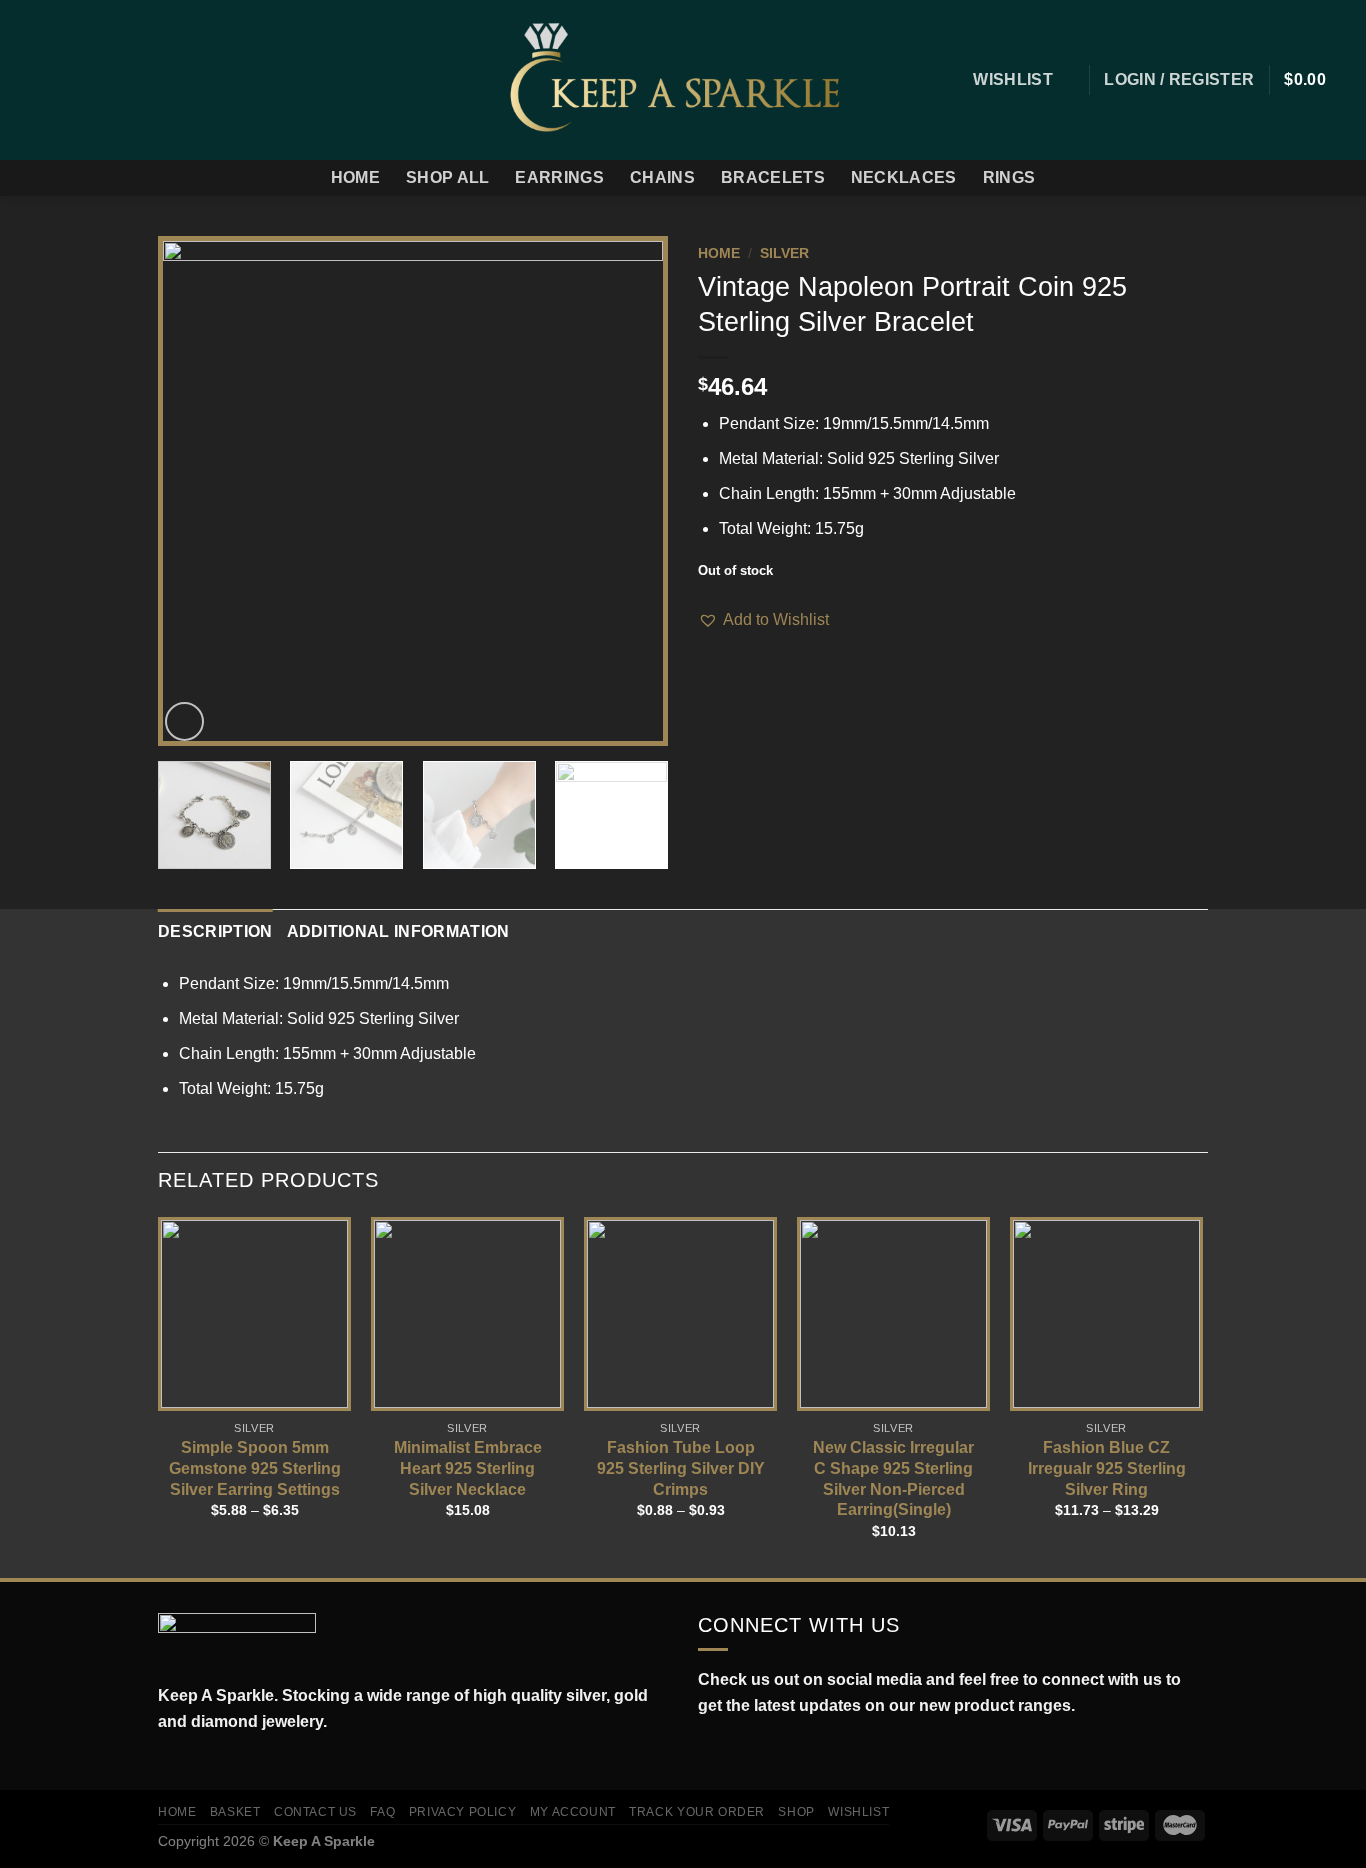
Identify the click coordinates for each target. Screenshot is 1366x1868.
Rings (1009, 177)
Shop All (448, 177)
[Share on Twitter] (735, 647)
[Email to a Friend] (759, 647)
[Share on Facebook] (710, 647)
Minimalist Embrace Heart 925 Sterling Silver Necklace (468, 1468)
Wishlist (858, 1812)
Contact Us (315, 1812)
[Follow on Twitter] (80, 80)
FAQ (382, 1812)
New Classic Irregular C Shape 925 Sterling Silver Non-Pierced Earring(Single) (893, 1478)
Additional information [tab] (398, 931)
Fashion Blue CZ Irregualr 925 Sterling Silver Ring (1107, 1468)
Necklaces (904, 177)
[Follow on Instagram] (54, 80)
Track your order (697, 1812)
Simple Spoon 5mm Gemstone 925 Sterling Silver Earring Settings (255, 1468)
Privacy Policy (463, 1812)
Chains (662, 177)
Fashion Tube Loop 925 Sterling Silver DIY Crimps (681, 1468)
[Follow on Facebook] (28, 80)
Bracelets (773, 177)
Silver (784, 253)
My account (573, 1812)
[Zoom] (184, 721)
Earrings (559, 177)
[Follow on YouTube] (797, 1753)
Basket (235, 1812)
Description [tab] (215, 931)
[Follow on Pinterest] (132, 80)
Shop (796, 1812)
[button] (763, 620)
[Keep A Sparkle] (683, 79)
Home (355, 177)
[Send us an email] (106, 80)
